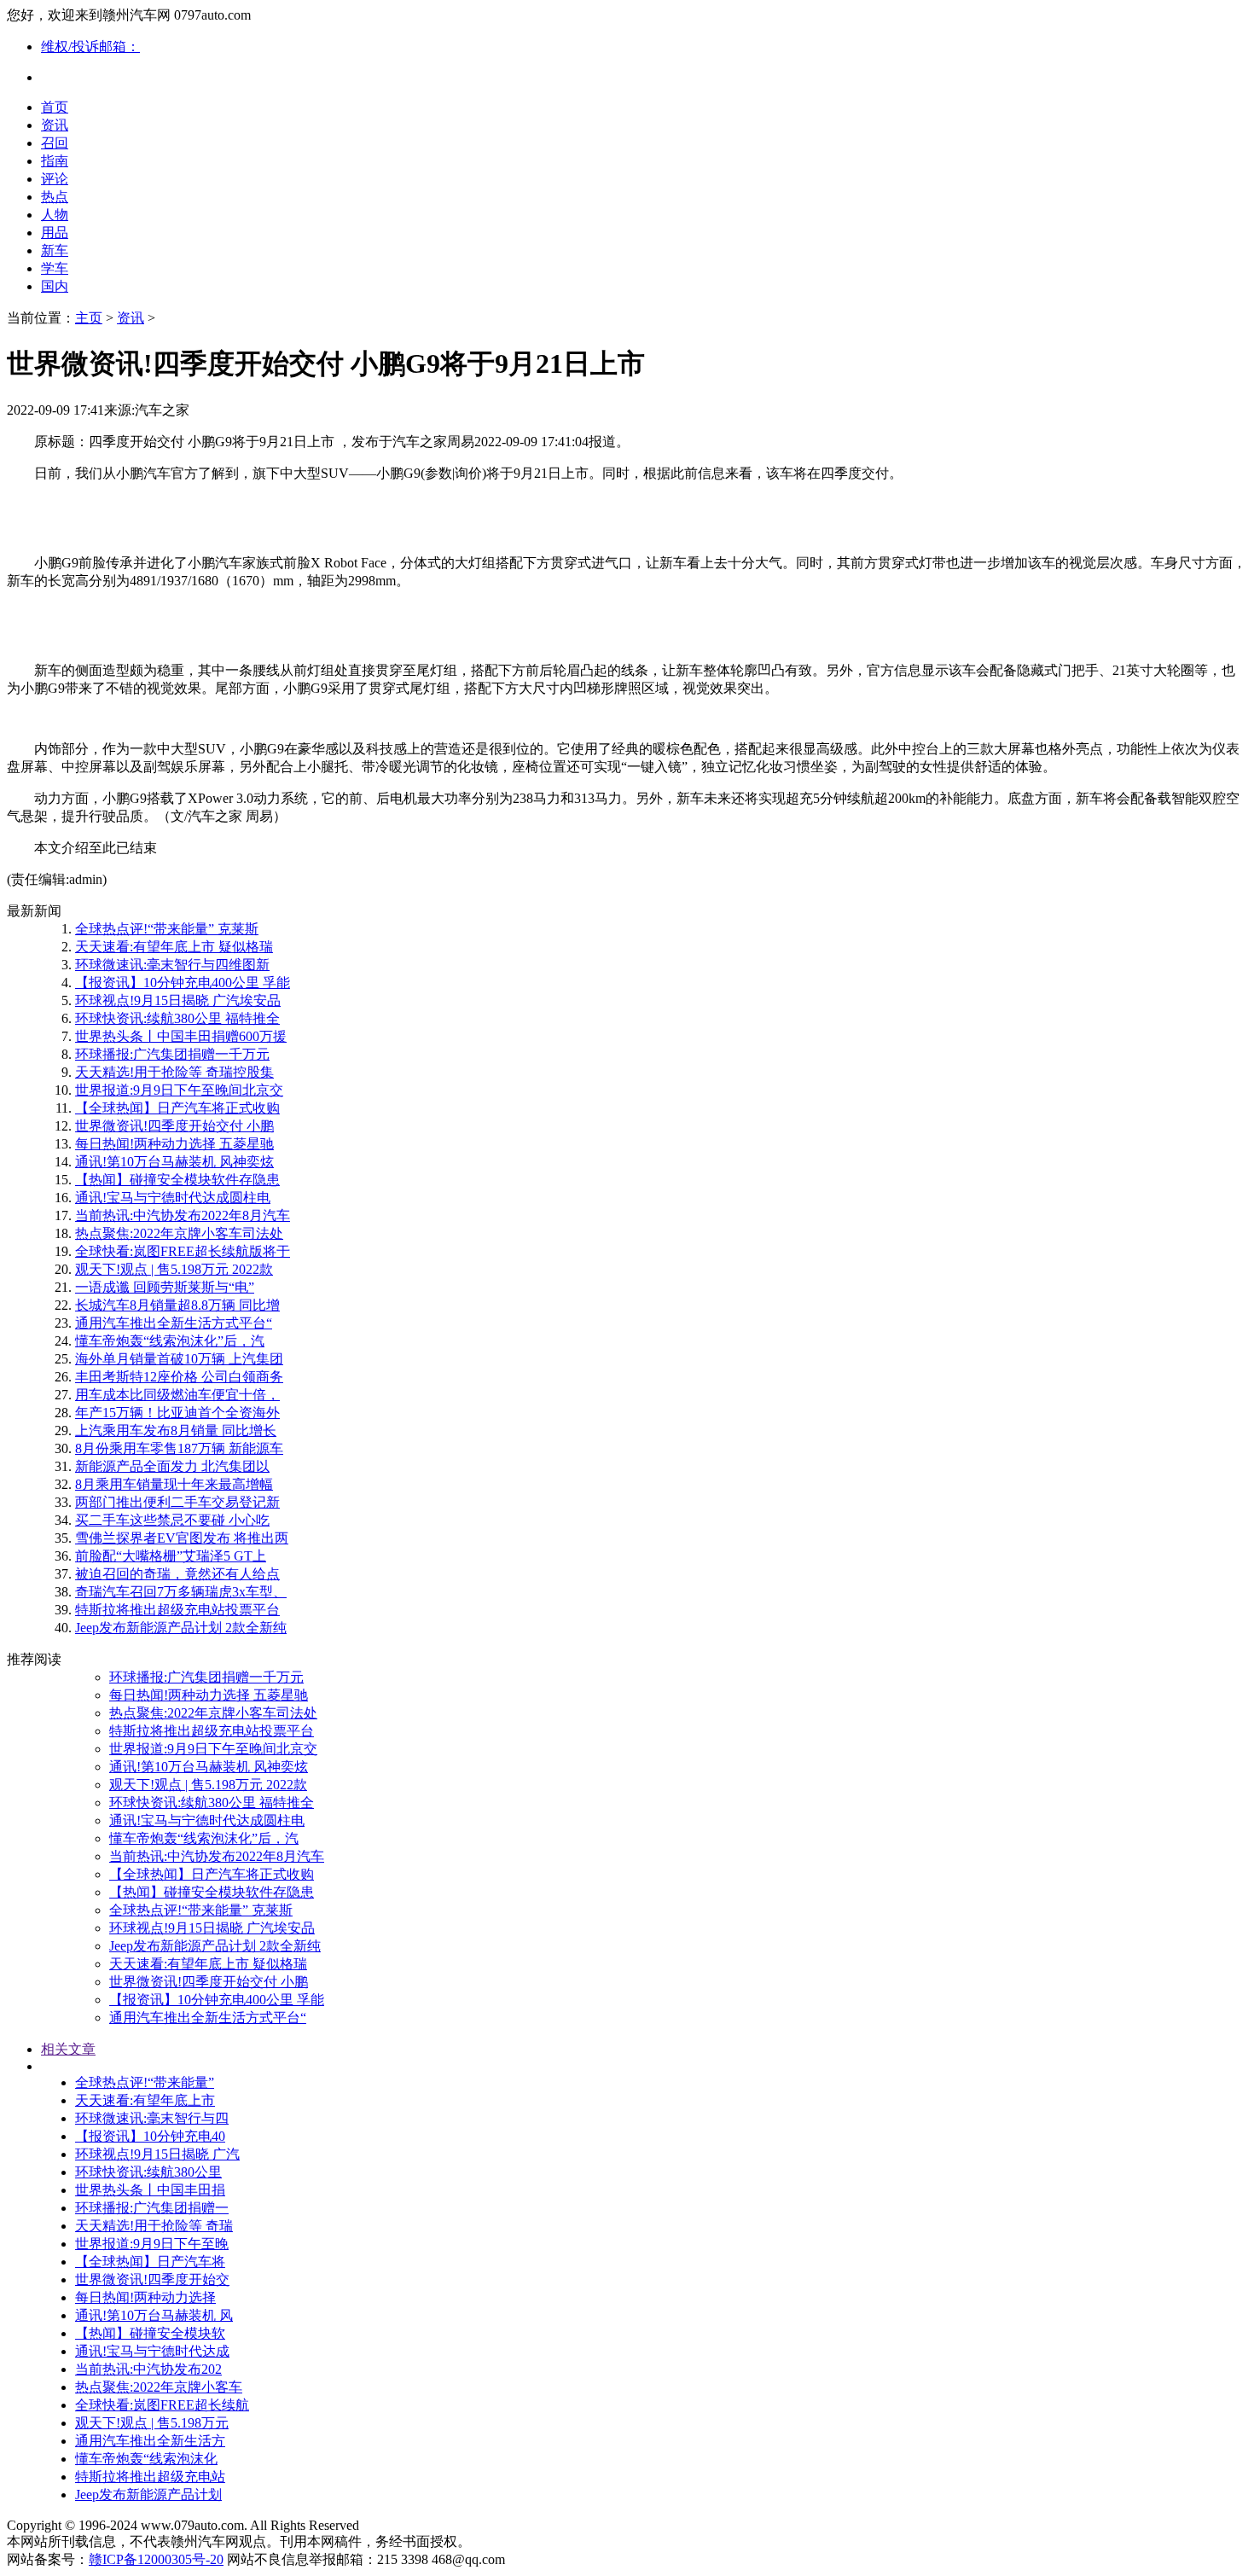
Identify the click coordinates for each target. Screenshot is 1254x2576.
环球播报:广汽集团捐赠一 (152, 2208)
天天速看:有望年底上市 (145, 2100)
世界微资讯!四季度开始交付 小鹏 (174, 1126)
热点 (55, 197)
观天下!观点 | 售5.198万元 (152, 2423)
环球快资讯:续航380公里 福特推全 (177, 1018)
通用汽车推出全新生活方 (150, 2441)
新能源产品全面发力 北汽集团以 (172, 1466)
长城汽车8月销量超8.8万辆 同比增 (177, 1305)
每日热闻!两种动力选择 (145, 2297)
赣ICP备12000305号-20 (156, 2559)
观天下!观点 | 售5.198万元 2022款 (174, 1269)
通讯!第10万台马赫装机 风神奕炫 (174, 1162)
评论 (55, 179)
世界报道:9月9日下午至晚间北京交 (179, 1090)
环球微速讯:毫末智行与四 (152, 2118)
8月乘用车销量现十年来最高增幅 (174, 1484)
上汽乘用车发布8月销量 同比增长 (176, 1430)
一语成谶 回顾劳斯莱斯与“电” (165, 1287)
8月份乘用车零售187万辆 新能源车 (179, 1448)
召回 (55, 143)
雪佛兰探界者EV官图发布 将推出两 (182, 1538)
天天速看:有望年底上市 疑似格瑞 (174, 947)
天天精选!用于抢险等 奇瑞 (154, 2226)
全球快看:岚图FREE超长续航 (162, 2405)
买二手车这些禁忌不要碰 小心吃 (172, 1520)
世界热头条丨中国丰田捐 (150, 2190)
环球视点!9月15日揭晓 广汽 (157, 2154)
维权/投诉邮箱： (90, 47)
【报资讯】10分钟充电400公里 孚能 (183, 983)
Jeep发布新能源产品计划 (148, 2495)
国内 (55, 286)
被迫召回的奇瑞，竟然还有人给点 (177, 1574)
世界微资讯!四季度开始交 (152, 2279)
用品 (55, 233)
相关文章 (68, 2049)
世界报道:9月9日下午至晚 (152, 2244)
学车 (55, 268)
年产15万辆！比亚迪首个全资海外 (177, 1413)
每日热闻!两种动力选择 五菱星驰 (174, 1144)
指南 (55, 161)
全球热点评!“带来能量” (145, 2082)
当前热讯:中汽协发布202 (148, 2369)
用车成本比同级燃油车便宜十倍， (177, 1395)
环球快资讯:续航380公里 (148, 2172)
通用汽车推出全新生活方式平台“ (174, 1323)
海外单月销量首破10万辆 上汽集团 (179, 1359)
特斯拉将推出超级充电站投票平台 (177, 1610)
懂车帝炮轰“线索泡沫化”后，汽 (170, 1341)
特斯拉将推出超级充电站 (150, 2477)
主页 (89, 318)
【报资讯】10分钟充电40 (150, 2136)
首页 (55, 107)
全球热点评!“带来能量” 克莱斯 (167, 929)
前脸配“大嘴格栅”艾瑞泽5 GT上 (171, 1556)
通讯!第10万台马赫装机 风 (154, 2315)
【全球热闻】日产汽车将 (150, 2262)
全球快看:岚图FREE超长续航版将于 (183, 1251)
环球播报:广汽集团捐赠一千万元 (172, 1054)
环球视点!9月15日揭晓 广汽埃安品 (178, 1000)
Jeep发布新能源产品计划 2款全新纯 (181, 1628)
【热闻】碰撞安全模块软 (150, 2333)
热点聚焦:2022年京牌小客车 (159, 2387)
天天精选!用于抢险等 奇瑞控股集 (174, 1072)
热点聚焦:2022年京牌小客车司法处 (179, 1233)
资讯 (55, 125)
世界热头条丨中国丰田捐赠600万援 (181, 1036)
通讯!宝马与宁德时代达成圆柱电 (173, 1198)
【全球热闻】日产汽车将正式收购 (177, 1108)
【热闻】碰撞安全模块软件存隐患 (177, 1180)
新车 (55, 250)
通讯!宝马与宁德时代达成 (152, 2351)
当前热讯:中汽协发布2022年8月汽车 (183, 1215)
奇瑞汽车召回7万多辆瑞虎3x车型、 (181, 1592)
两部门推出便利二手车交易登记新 (177, 1502)
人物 (55, 215)
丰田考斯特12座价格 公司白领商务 (179, 1377)
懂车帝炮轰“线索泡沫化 (146, 2459)
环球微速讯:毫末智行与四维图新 (172, 965)
